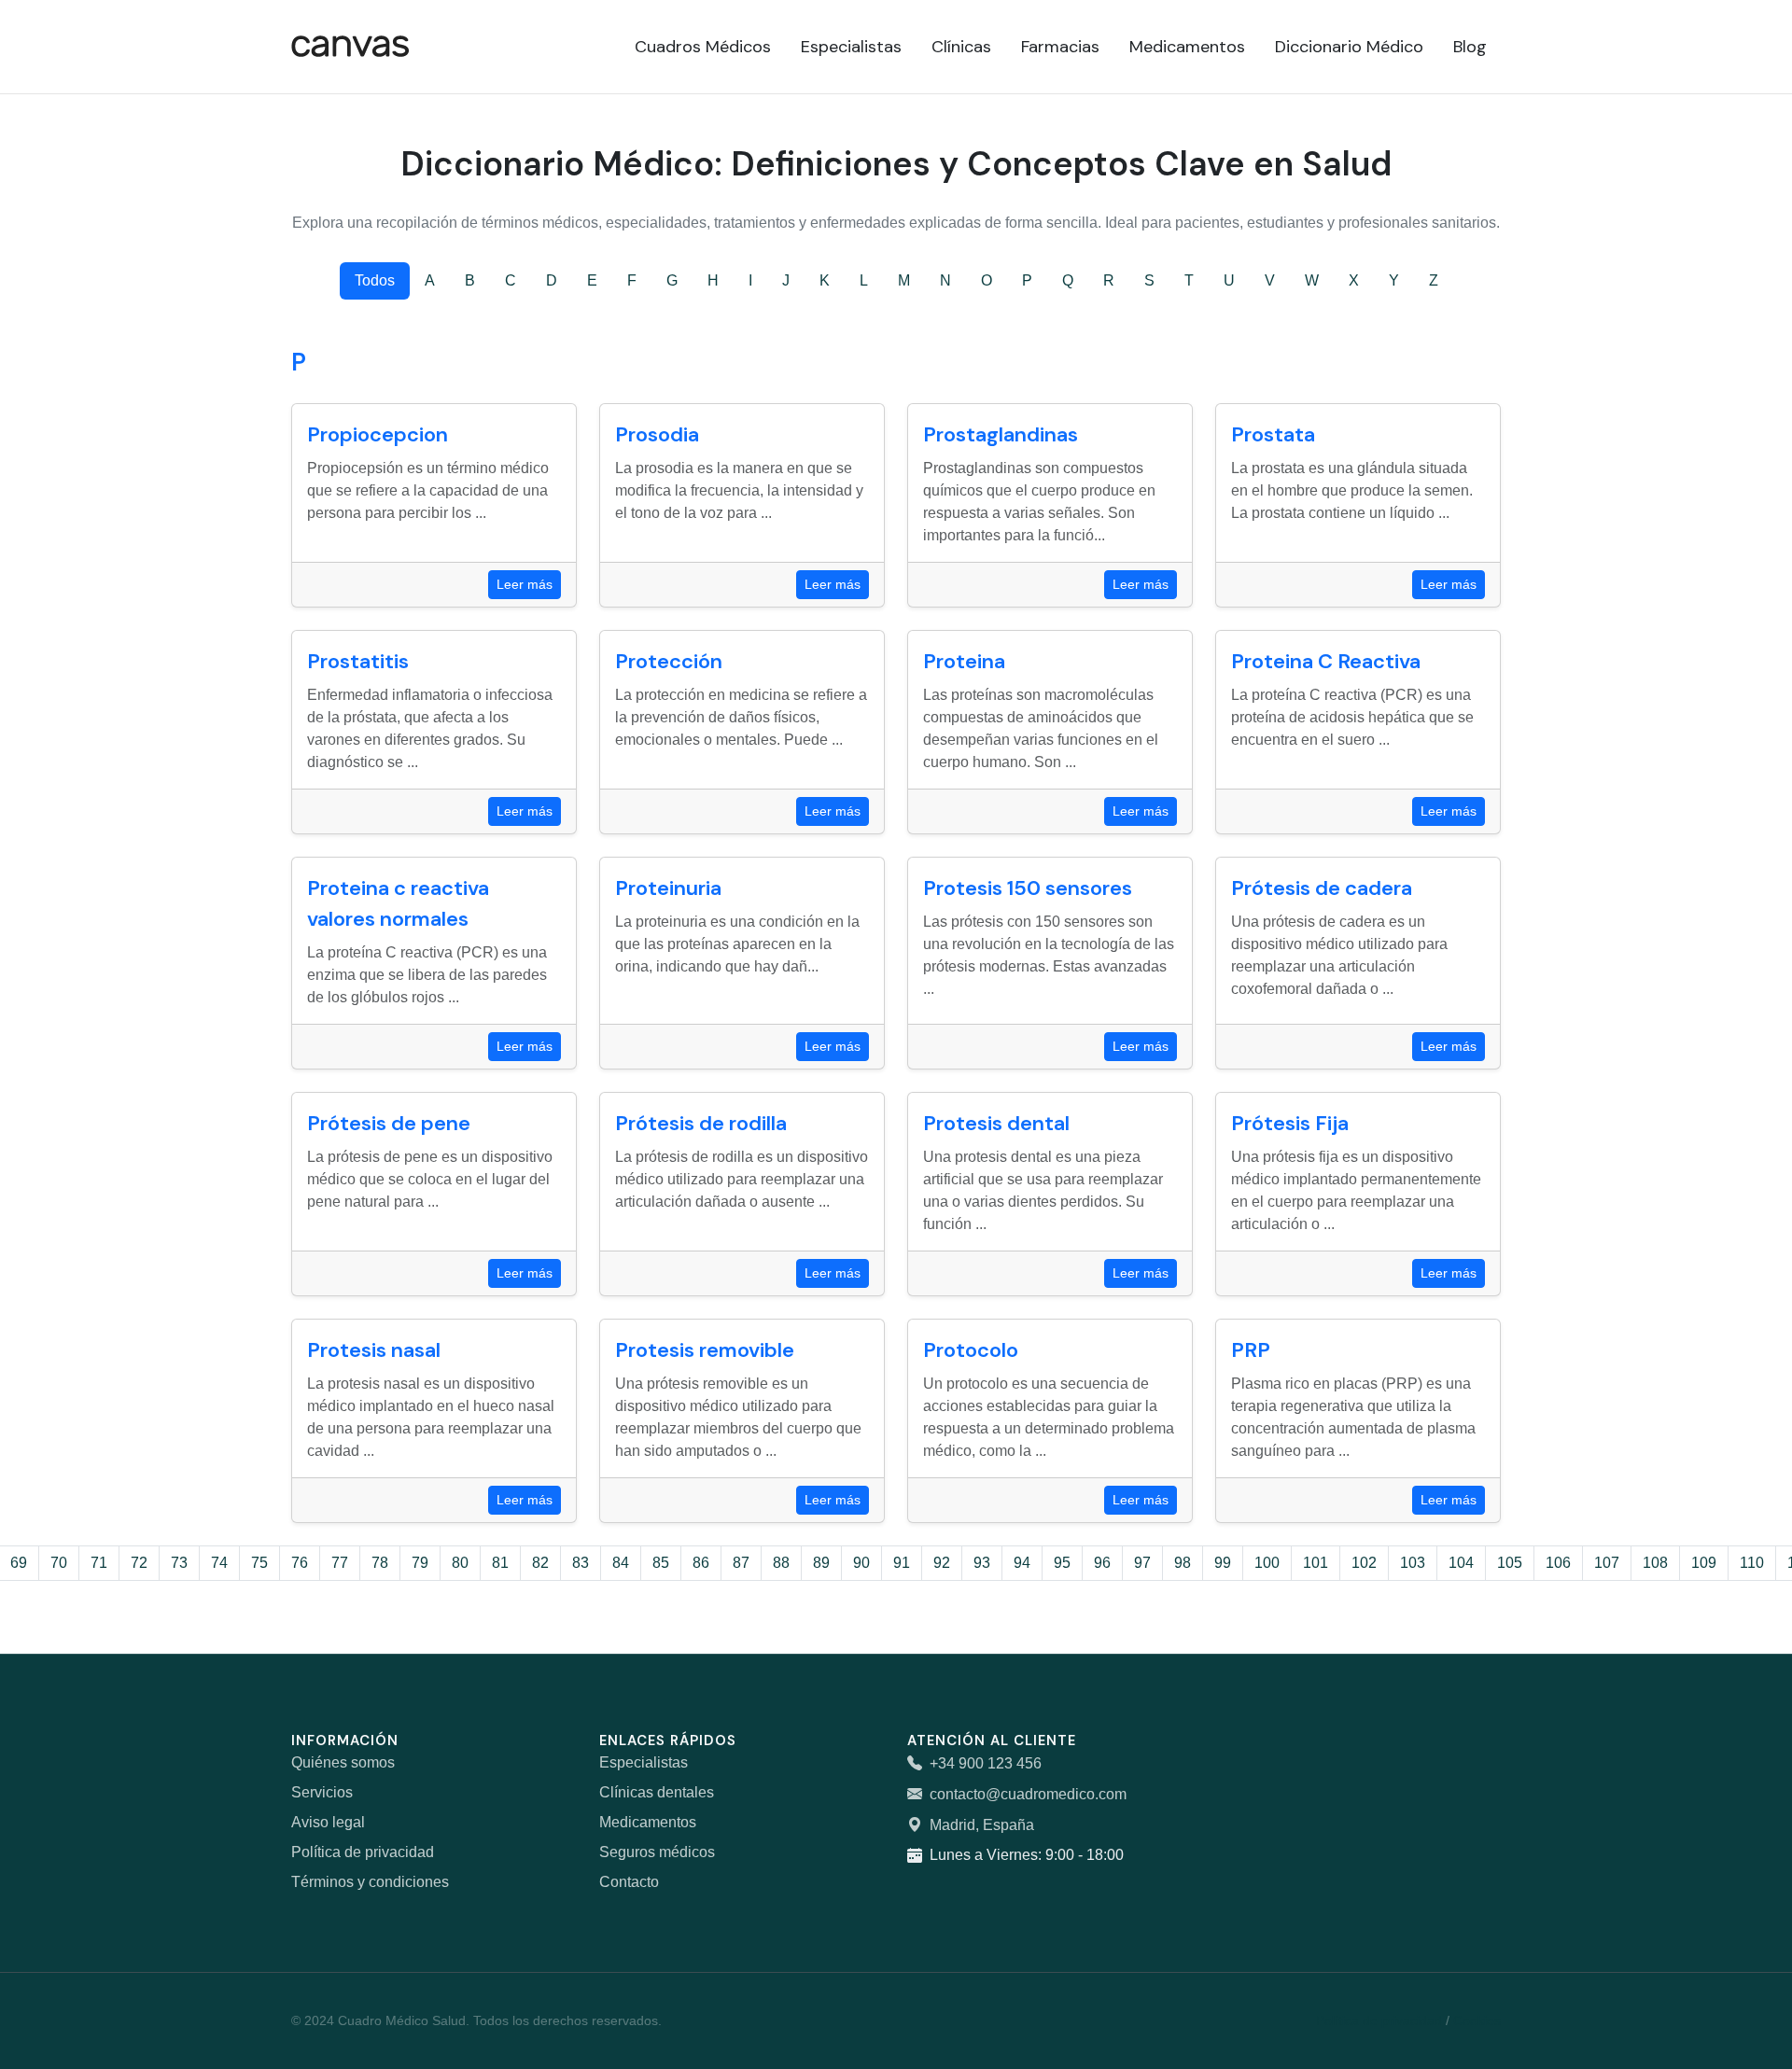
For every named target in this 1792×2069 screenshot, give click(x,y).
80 (460, 1563)
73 (179, 1563)
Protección (669, 661)
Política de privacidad (363, 1852)
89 (821, 1563)
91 (902, 1563)
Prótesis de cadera (1322, 888)
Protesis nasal (374, 1350)
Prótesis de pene (389, 1123)
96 (1102, 1563)
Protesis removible (705, 1350)
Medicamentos (648, 1822)
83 (581, 1563)
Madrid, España (982, 1825)
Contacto (629, 1882)
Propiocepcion (378, 434)
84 (621, 1563)
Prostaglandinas (1001, 434)
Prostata (1273, 434)
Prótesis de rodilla (701, 1123)
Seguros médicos (657, 1852)
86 (701, 1563)
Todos (375, 280)
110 (1752, 1563)
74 (219, 1563)
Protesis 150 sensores (1028, 888)
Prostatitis (358, 661)
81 (500, 1563)
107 (1607, 1563)
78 (380, 1563)
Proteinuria (668, 888)
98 (1183, 1563)
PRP (1251, 1350)
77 (340, 1563)
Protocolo (971, 1350)
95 (1062, 1563)
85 (661, 1563)
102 (1364, 1563)
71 (99, 1563)
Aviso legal (328, 1822)
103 (1413, 1563)
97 (1142, 1563)
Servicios (322, 1792)
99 (1223, 1563)
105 (1510, 1563)
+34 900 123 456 (986, 1763)
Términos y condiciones (370, 1882)
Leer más (525, 584)
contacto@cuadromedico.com (1028, 1794)
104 (1461, 1563)
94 (1022, 1563)
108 (1655, 1563)
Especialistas (644, 1762)
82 (540, 1563)
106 (1558, 1563)
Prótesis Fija (1290, 1123)
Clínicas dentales (657, 1792)
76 (300, 1563)
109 (1704, 1563)
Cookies (1477, 2020)
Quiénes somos (343, 1762)
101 (1316, 1563)
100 (1267, 1563)
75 (259, 1563)
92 (942, 1563)
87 (741, 1563)
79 (420, 1563)
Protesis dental (996, 1123)
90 (861, 1563)
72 (139, 1563)
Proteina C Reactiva (1326, 661)
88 (781, 1563)
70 (59, 1563)
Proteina (964, 661)
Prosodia (657, 434)
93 (982, 1563)
